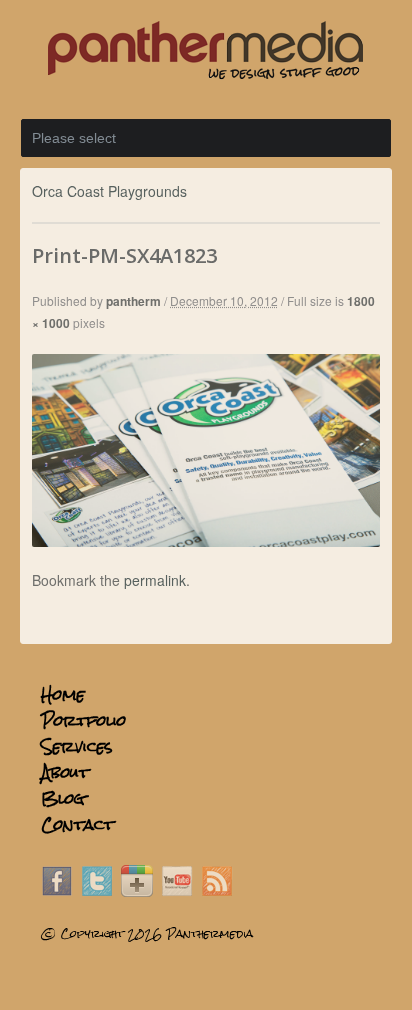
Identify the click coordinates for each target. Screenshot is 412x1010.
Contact (77, 824)
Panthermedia (209, 934)
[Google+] (137, 891)
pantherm (133, 301)
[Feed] (217, 891)
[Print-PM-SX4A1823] (205, 541)
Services (77, 746)
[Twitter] (97, 891)
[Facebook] (57, 891)
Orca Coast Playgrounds (109, 191)
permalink (155, 580)
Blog (63, 798)
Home (63, 694)
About (65, 772)
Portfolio (83, 720)
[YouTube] (177, 891)
